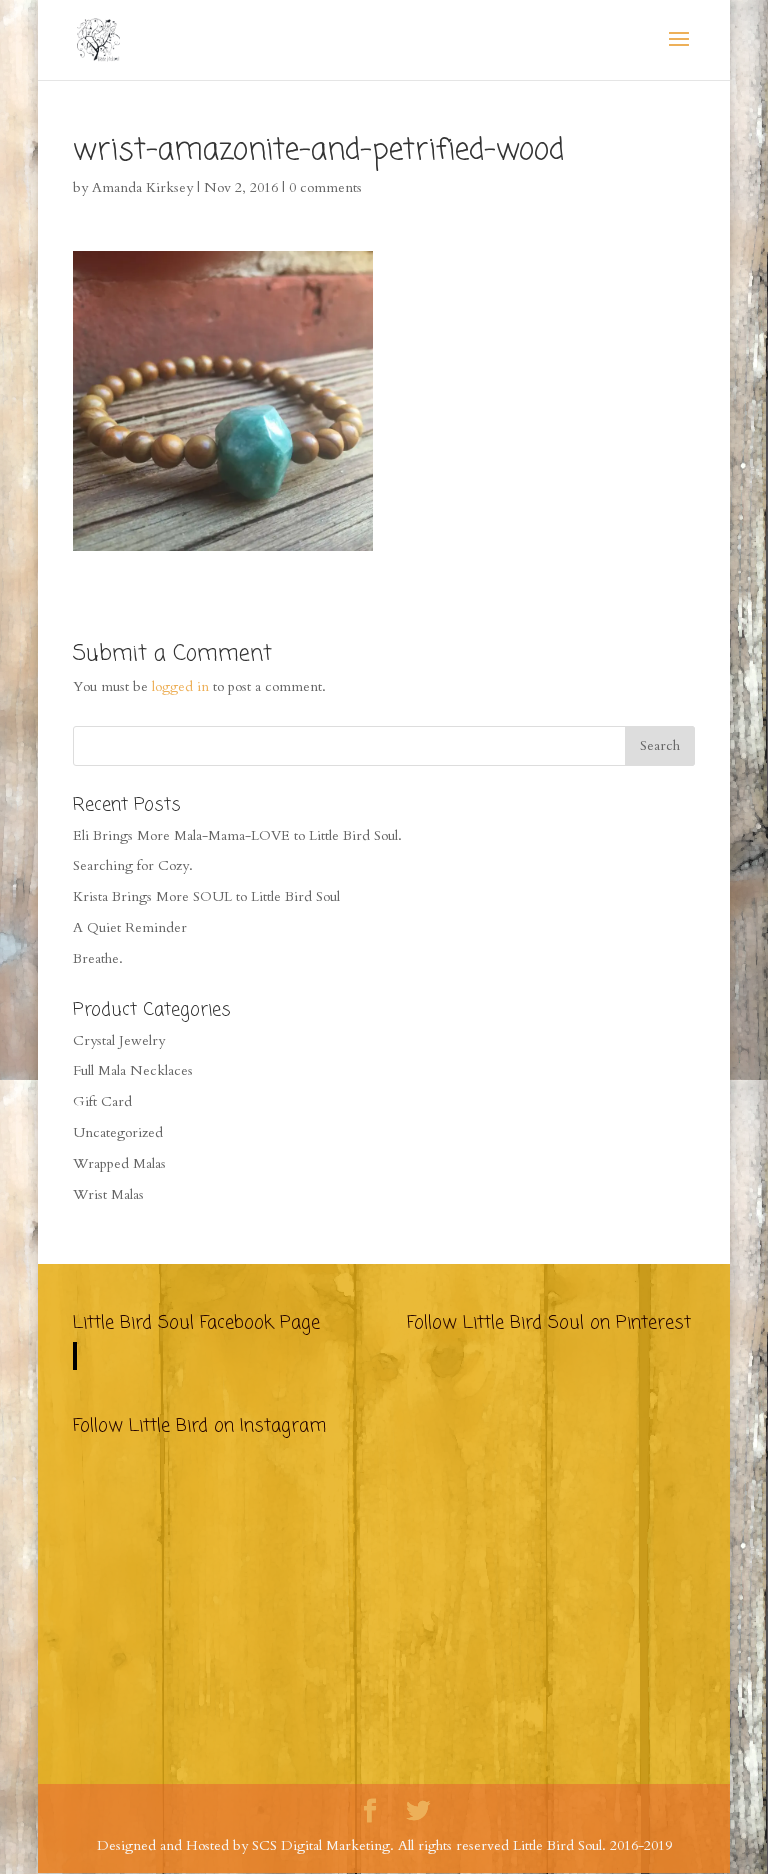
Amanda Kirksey (142, 187)
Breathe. (98, 958)
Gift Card (102, 1101)
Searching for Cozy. (133, 865)
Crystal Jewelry (119, 1040)
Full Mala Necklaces (133, 1070)
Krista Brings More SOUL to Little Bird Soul (206, 896)
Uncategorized (118, 1132)
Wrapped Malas (119, 1163)
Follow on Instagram (212, 1511)
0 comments (325, 187)
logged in (180, 686)
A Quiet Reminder (130, 927)
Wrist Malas (108, 1194)
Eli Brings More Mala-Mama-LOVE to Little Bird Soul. (237, 835)
